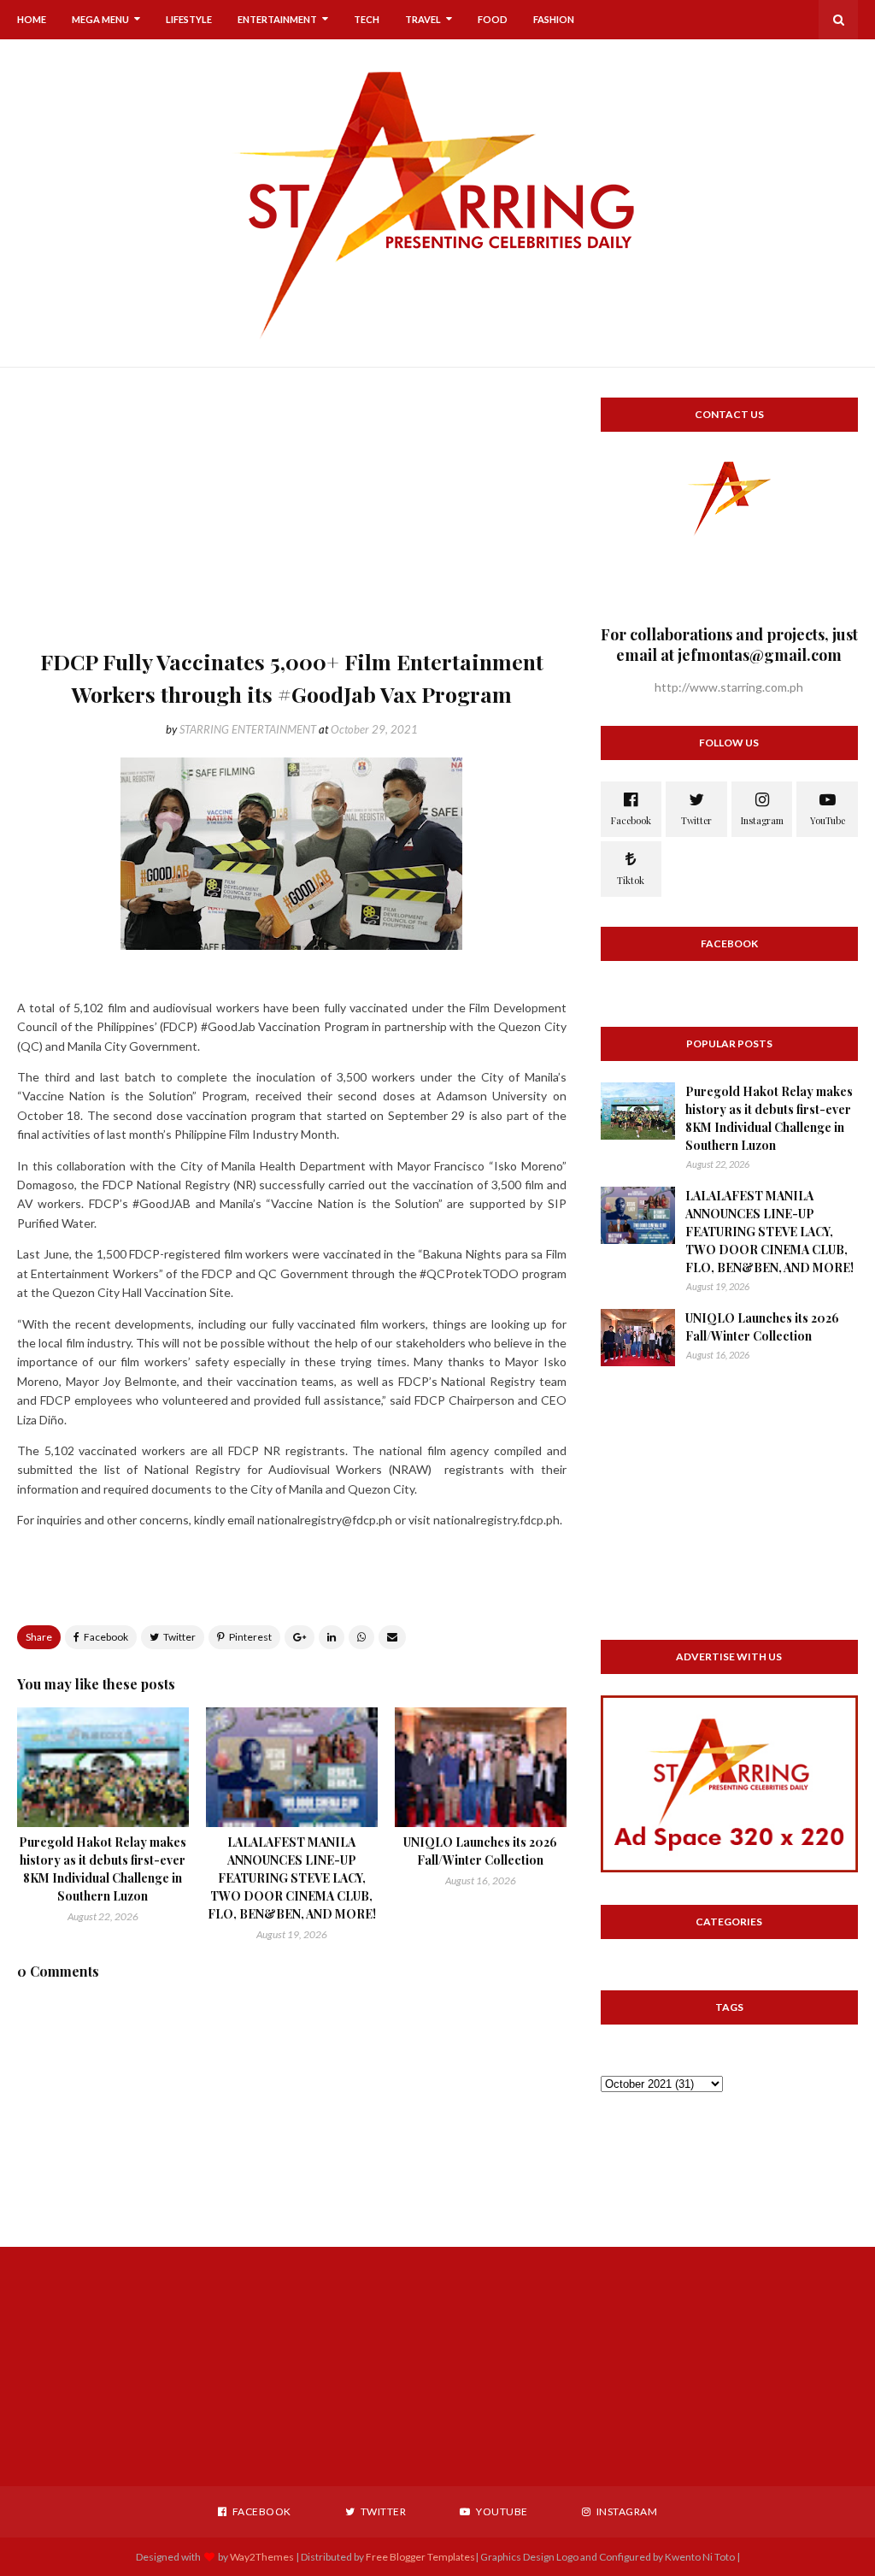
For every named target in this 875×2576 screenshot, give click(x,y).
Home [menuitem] (32, 19)
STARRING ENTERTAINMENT (248, 729)
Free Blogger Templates (420, 2557)
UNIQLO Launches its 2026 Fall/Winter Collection (762, 1327)
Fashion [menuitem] (554, 19)
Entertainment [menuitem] (277, 19)
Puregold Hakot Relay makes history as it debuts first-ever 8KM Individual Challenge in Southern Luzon (769, 1118)
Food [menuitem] (493, 19)
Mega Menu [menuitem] (100, 19)
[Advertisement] (292, 517)
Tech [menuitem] (367, 19)
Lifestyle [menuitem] (189, 19)
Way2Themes (262, 2557)
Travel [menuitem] (423, 19)
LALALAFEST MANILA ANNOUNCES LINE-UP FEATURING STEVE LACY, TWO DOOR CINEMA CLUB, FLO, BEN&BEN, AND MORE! (292, 1878)
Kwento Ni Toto (699, 2557)
